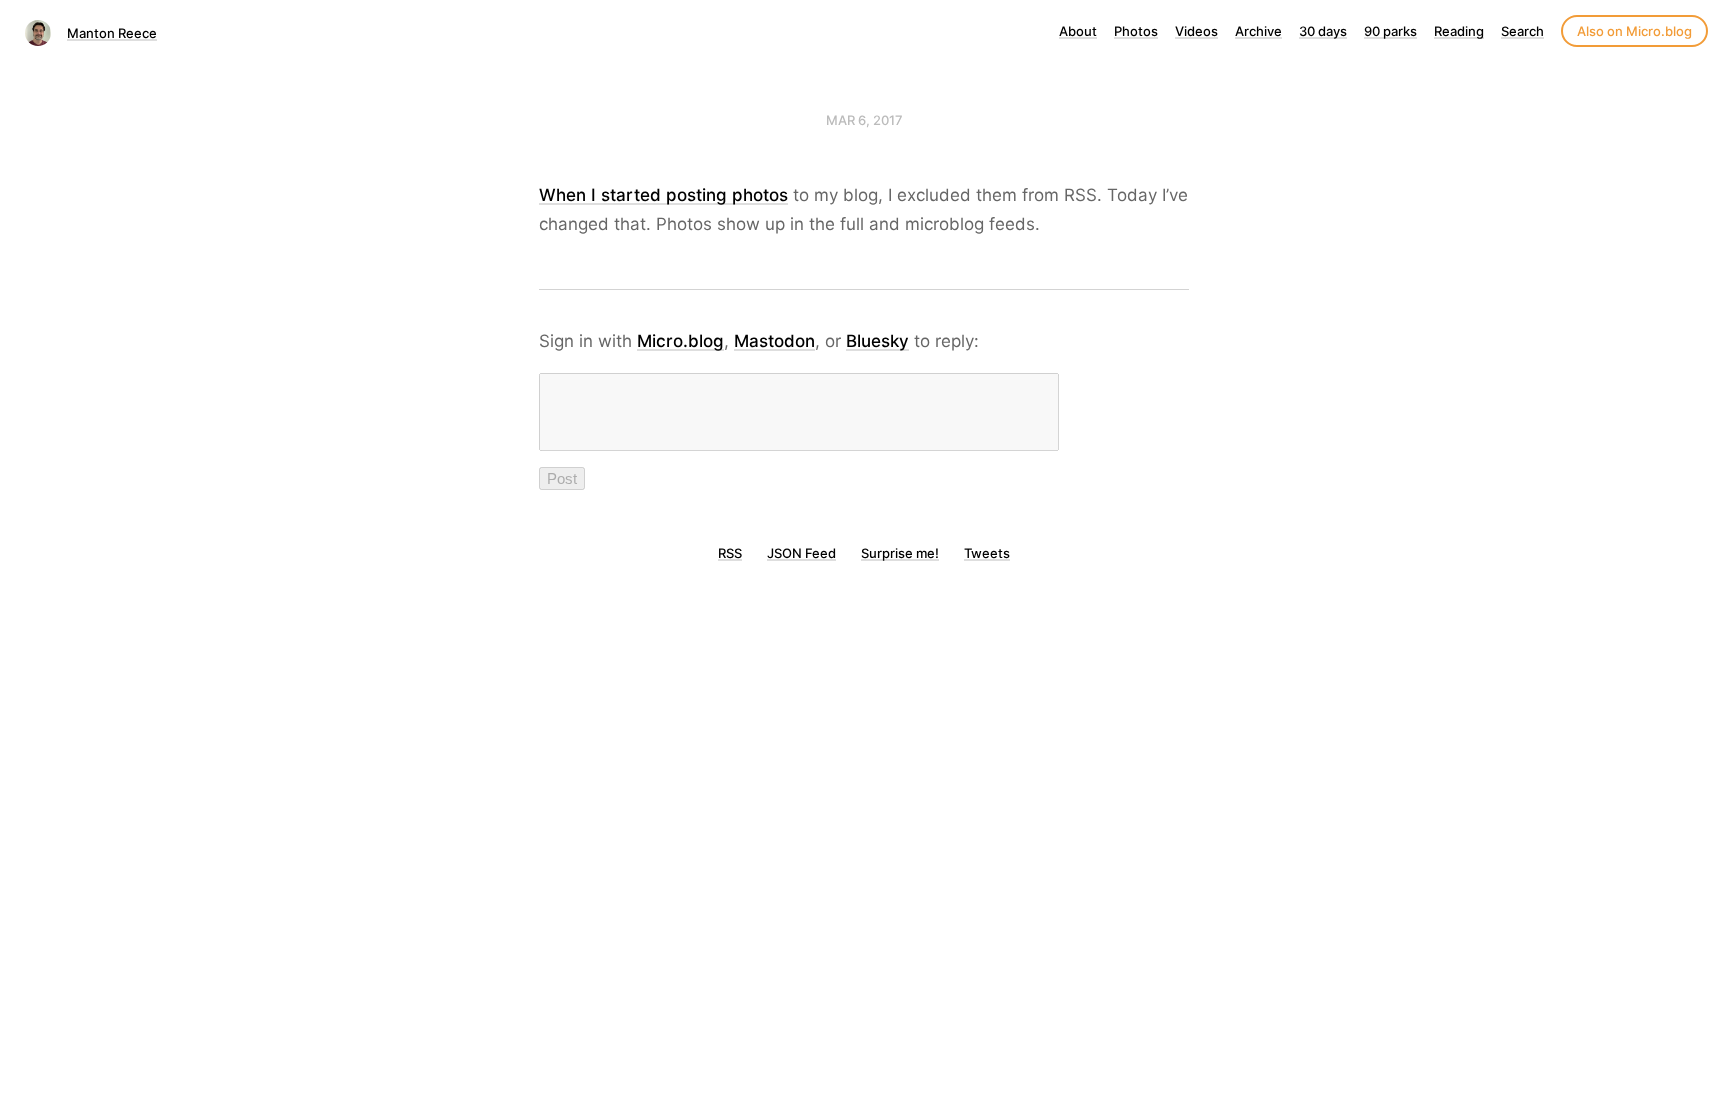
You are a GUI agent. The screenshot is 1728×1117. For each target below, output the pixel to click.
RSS (730, 553)
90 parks (1390, 31)
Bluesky (877, 341)
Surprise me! (900, 553)
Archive (1258, 31)
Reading (1459, 31)
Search (1522, 31)
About (1078, 31)
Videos (1196, 31)
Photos (1136, 31)
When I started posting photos (663, 195)
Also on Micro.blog (1634, 31)
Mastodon (774, 341)
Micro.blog (680, 341)
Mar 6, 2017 (864, 120)
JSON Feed (801, 553)
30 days (1323, 31)
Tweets (987, 553)
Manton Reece (112, 33)
